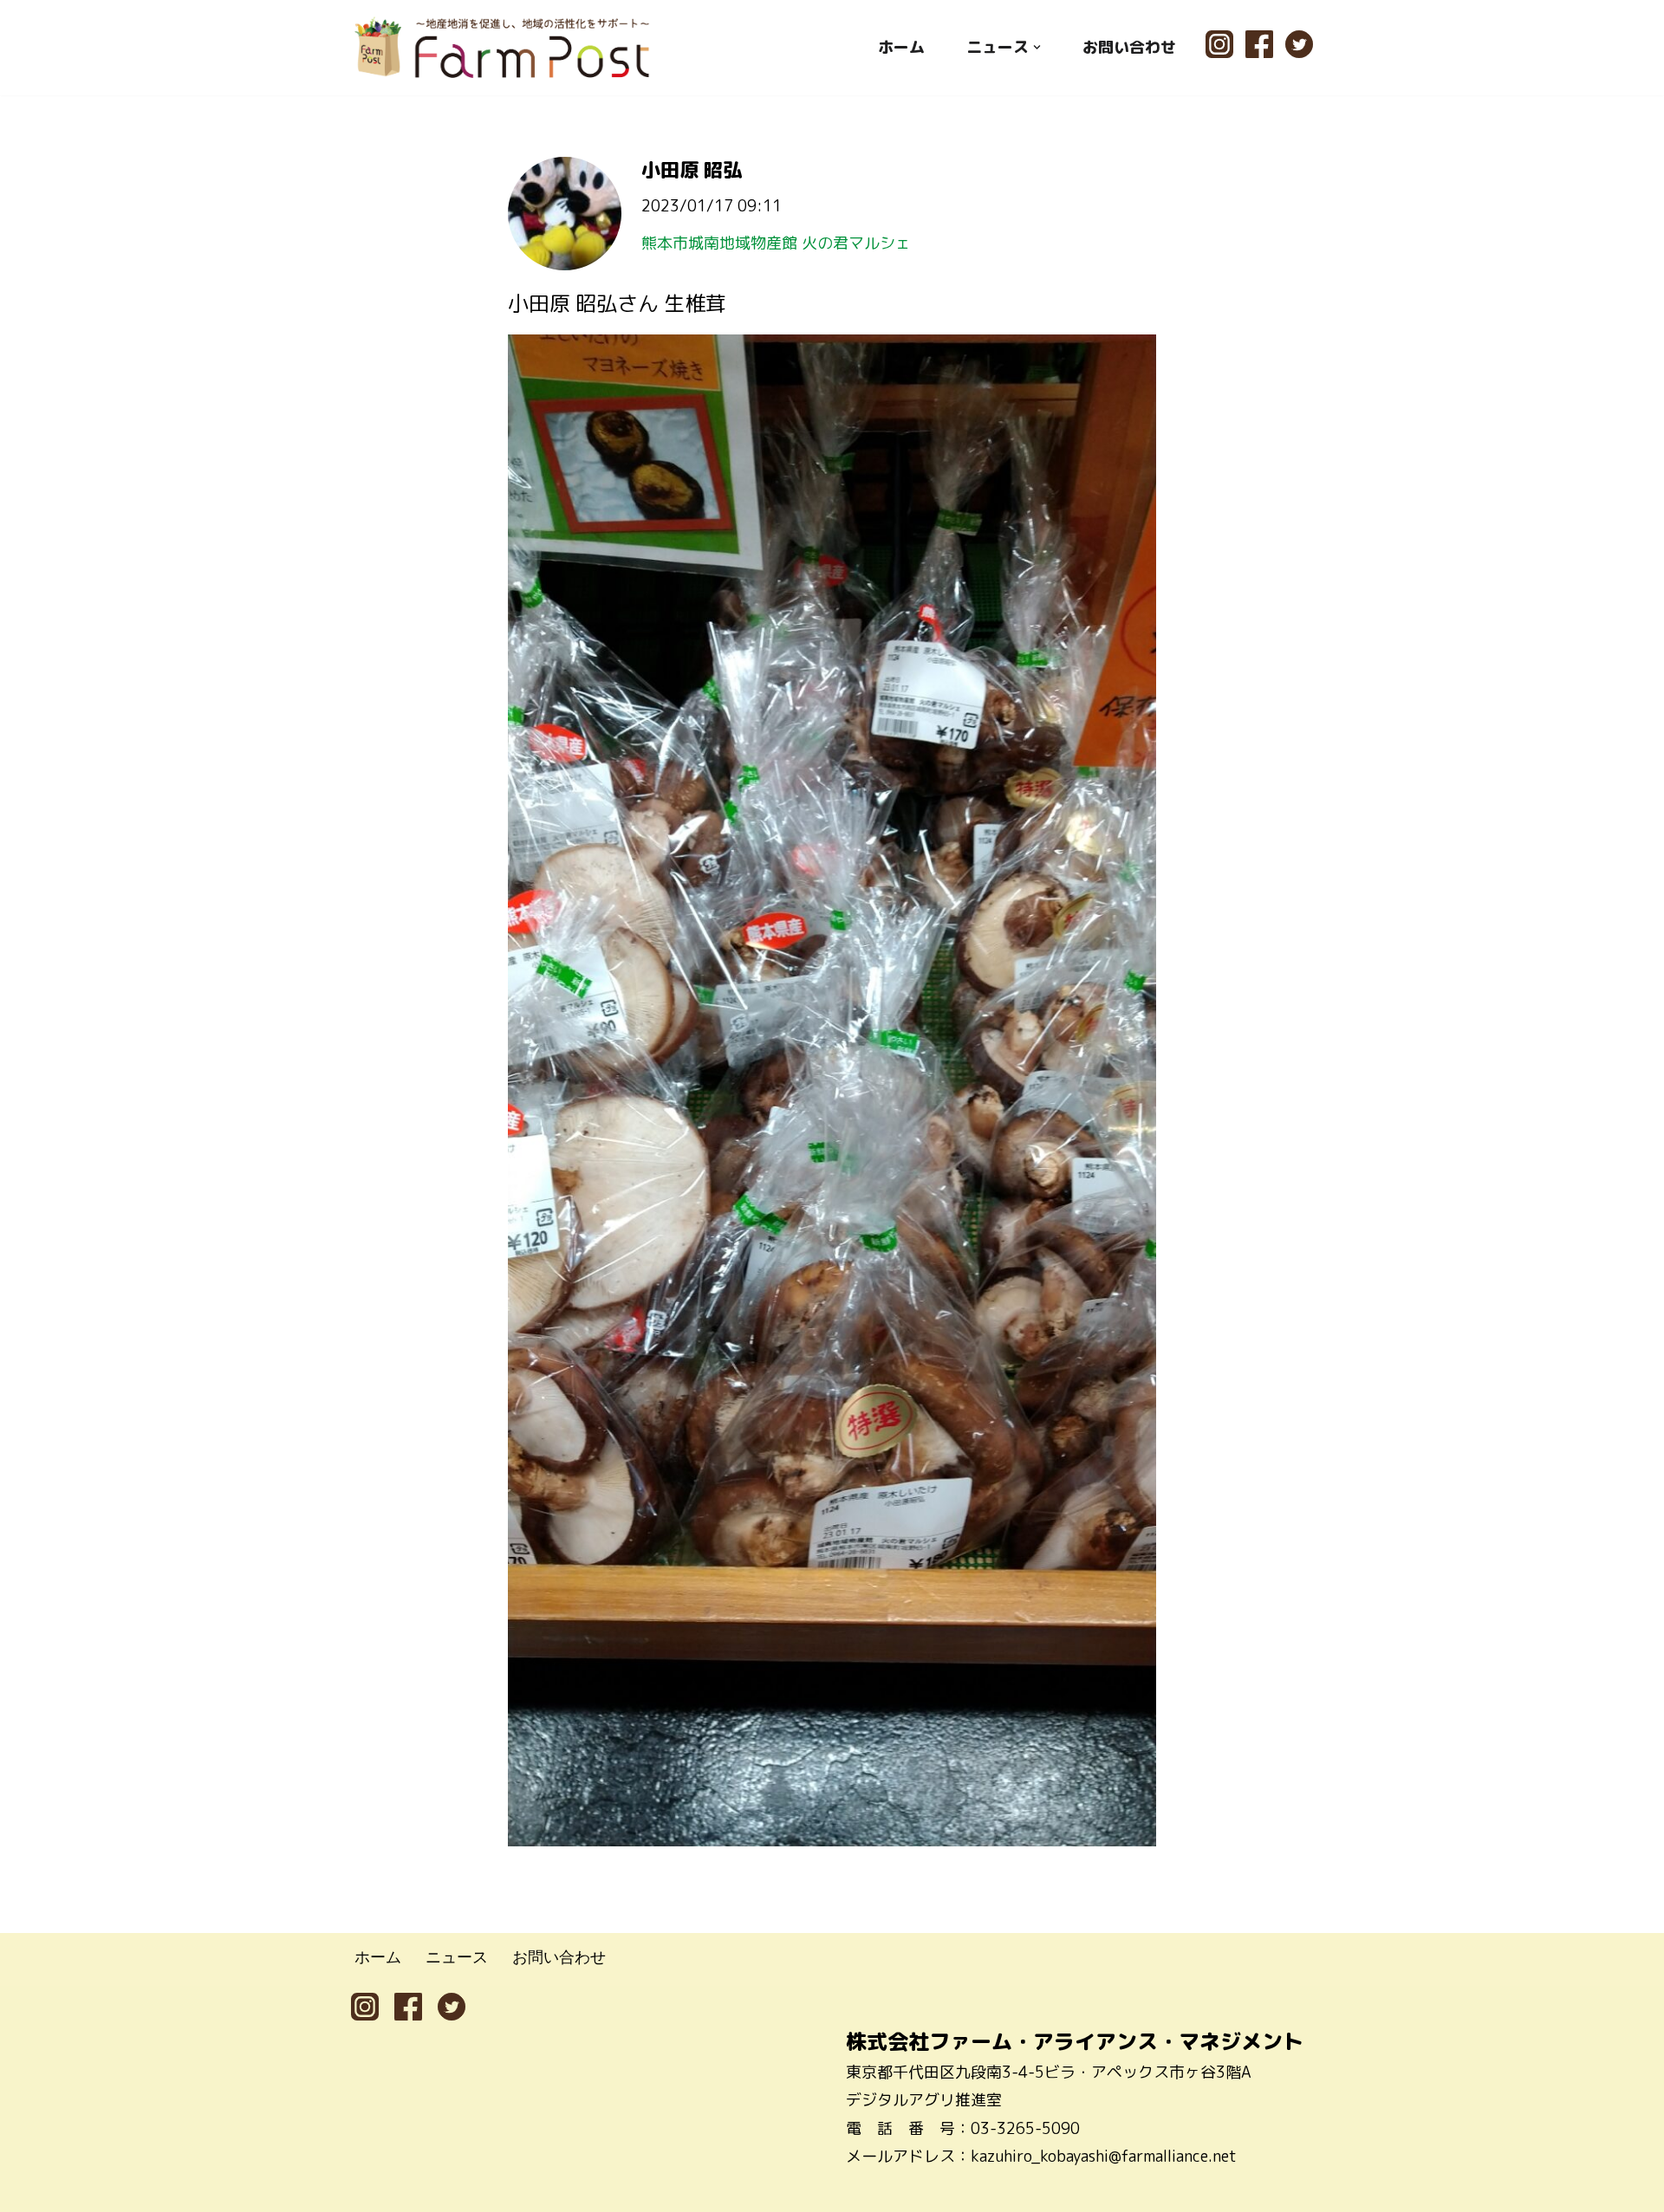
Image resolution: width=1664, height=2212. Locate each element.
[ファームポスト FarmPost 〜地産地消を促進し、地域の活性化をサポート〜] (503, 47)
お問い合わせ (1129, 47)
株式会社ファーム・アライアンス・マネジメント (1075, 2041)
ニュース (457, 1956)
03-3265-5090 (1025, 2128)
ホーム (901, 47)
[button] (1037, 47)
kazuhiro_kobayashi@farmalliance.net (1104, 2156)
